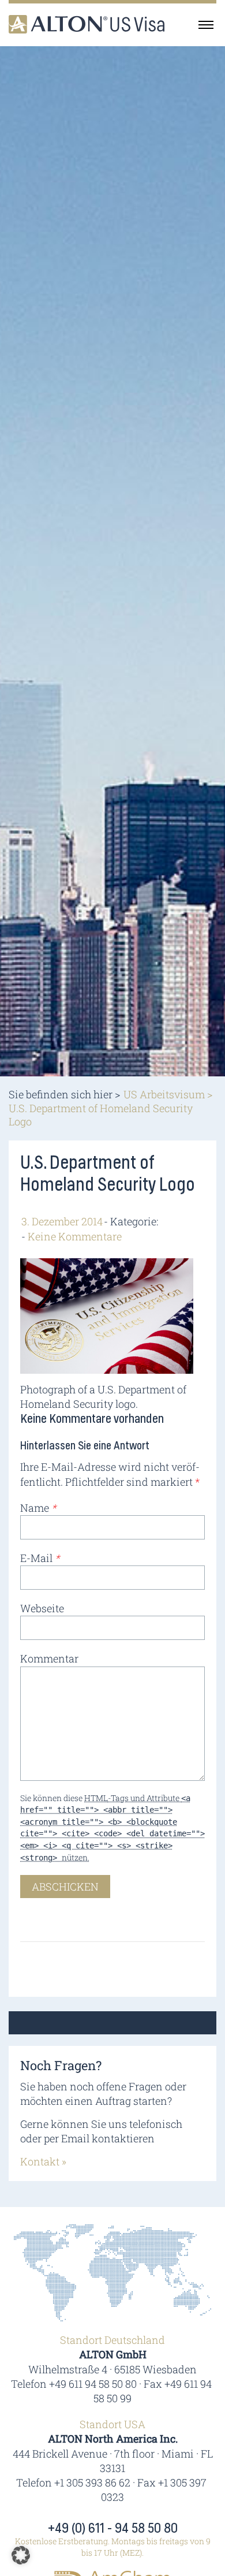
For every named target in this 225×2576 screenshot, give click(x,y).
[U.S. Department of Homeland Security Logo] (107, 1314)
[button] (21, 2555)
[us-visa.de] (87, 24)
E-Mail (40, 1558)
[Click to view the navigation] (206, 24)
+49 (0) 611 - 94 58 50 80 (113, 2529)
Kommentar (49, 1658)
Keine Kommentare (75, 1236)
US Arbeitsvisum (164, 1094)
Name (38, 1508)
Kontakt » (43, 2161)
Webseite (42, 1608)
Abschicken (65, 1887)
